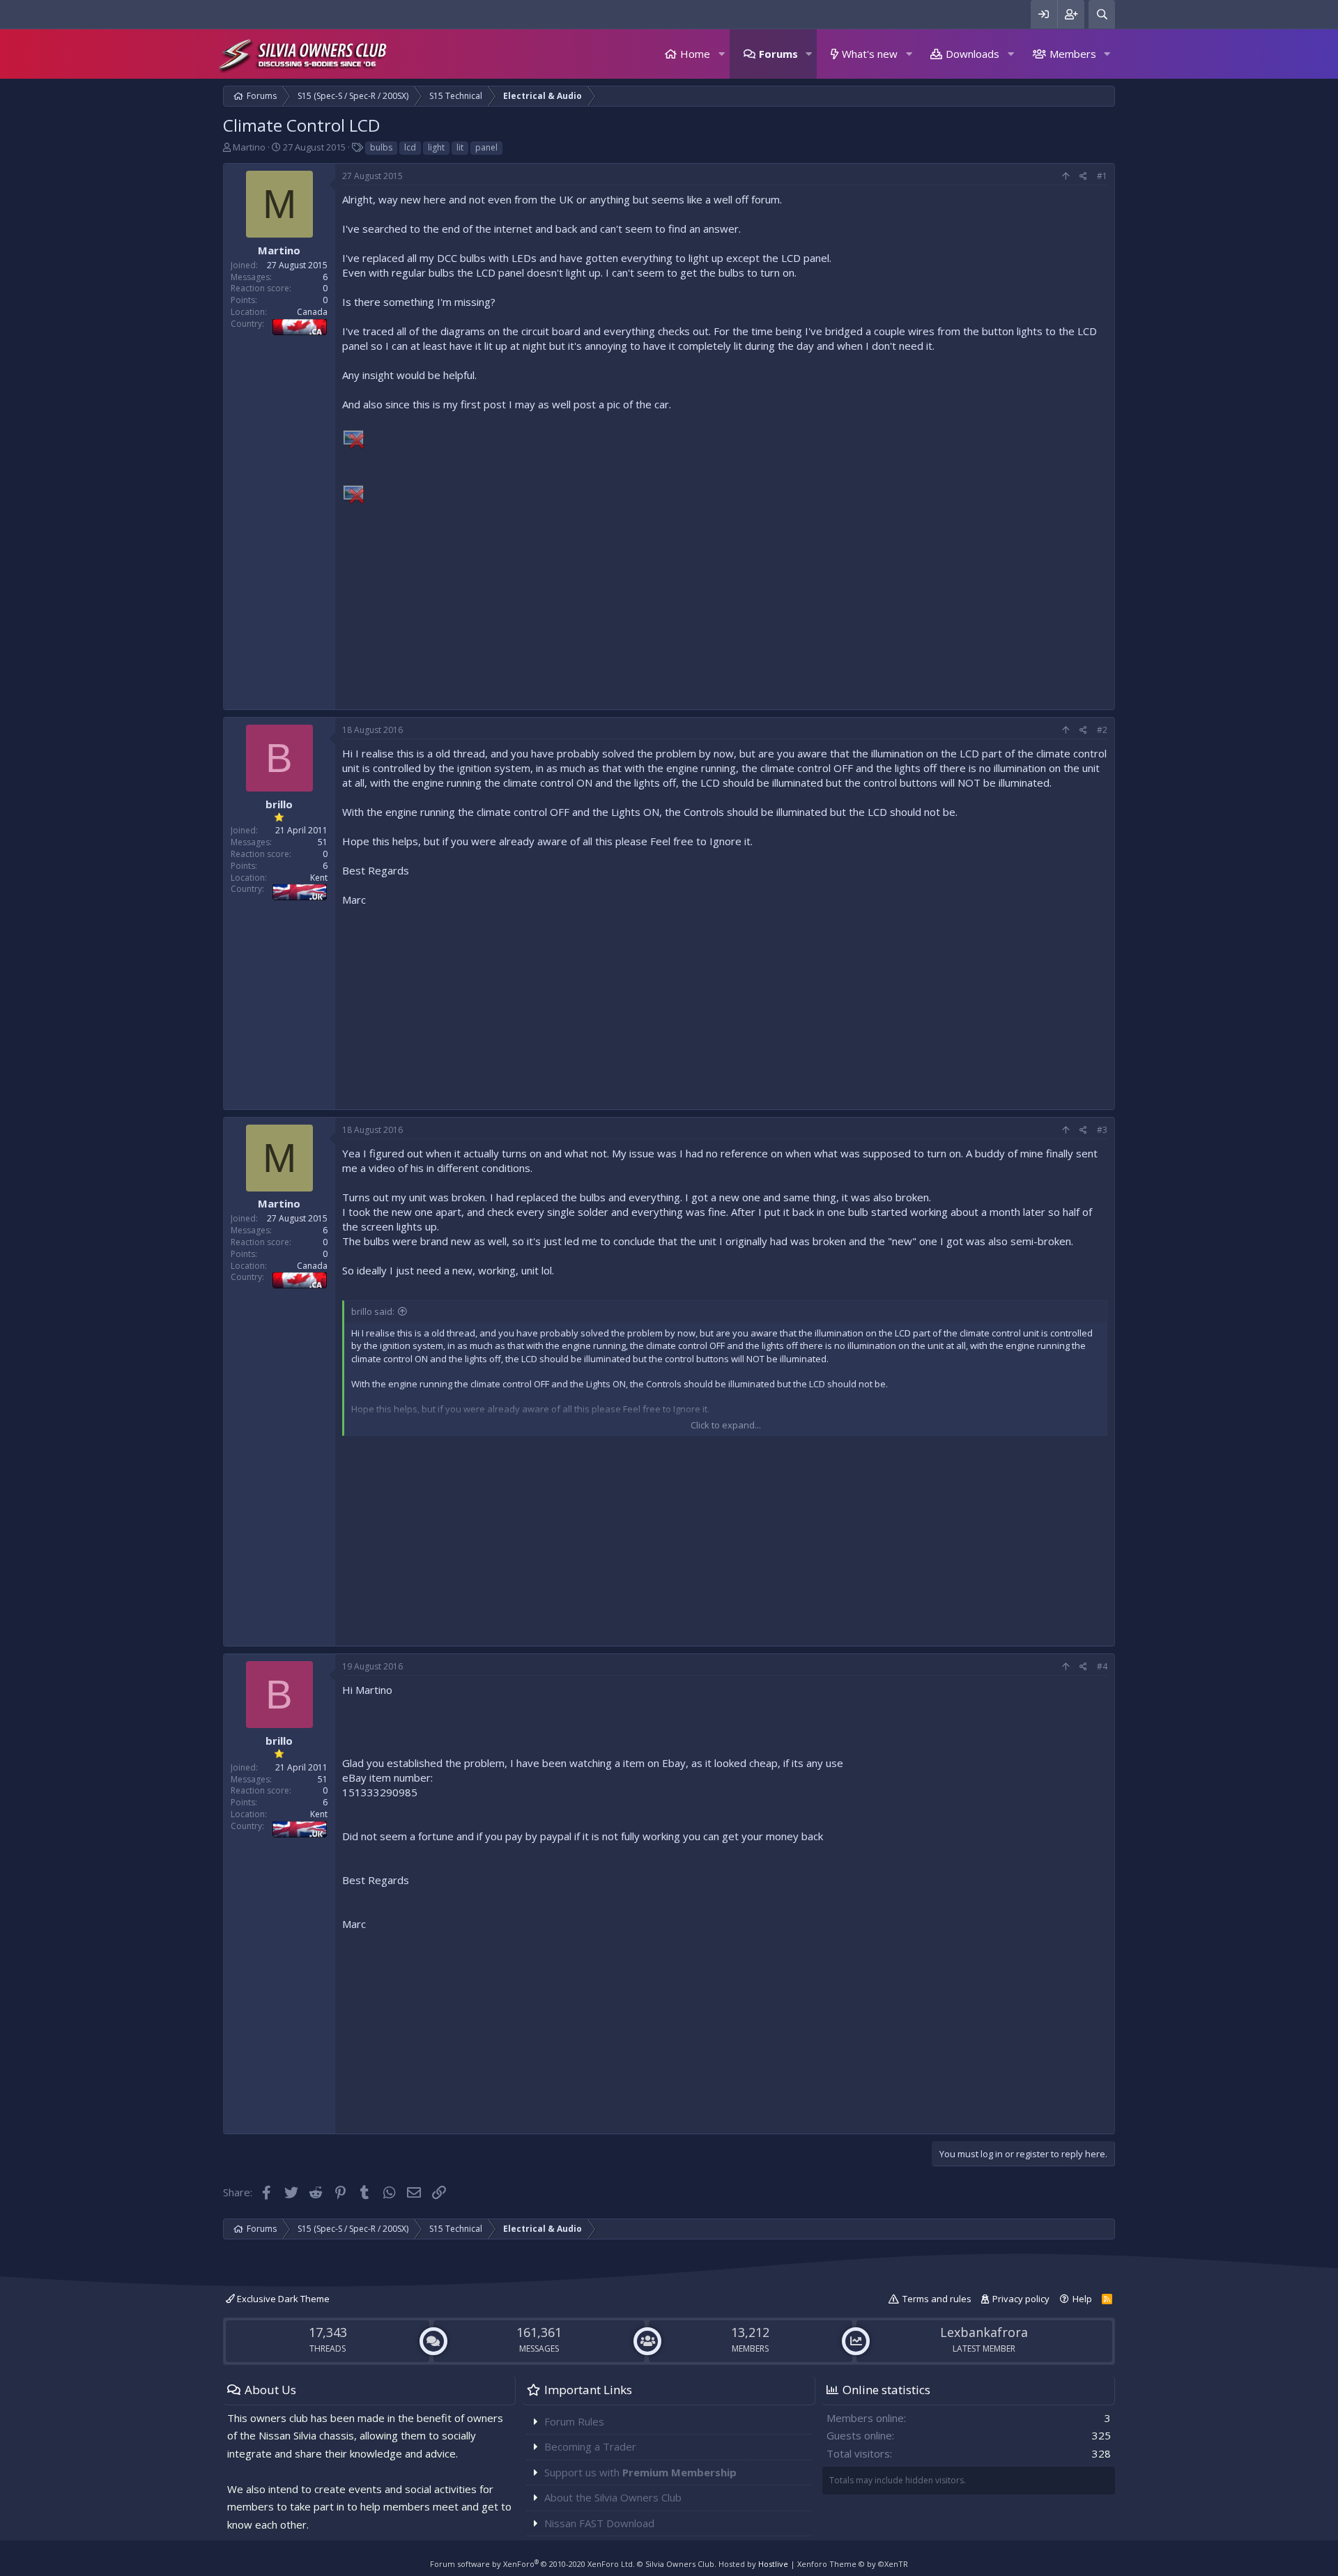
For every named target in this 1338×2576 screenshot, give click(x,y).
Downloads (972, 54)
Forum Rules (574, 2421)
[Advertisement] (725, 605)
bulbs (381, 147)
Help (1082, 2299)
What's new (870, 54)
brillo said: (373, 1311)
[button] (721, 54)
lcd (410, 147)
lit (460, 147)
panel (486, 147)
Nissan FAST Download (599, 2523)
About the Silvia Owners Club (613, 2497)
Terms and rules (937, 2299)
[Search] (1102, 14)
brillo (279, 804)
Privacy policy (1021, 2299)
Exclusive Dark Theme (282, 2299)
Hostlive (773, 2564)
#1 (1102, 176)
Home (695, 54)
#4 (1102, 1666)
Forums (778, 54)
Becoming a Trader (590, 2446)
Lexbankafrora (984, 2332)
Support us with (640, 2472)
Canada (312, 312)
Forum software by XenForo (532, 2564)
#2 (1102, 730)
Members (1073, 54)
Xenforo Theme (853, 2564)
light (436, 147)
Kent (319, 878)
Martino (249, 147)
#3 (1102, 1130)
